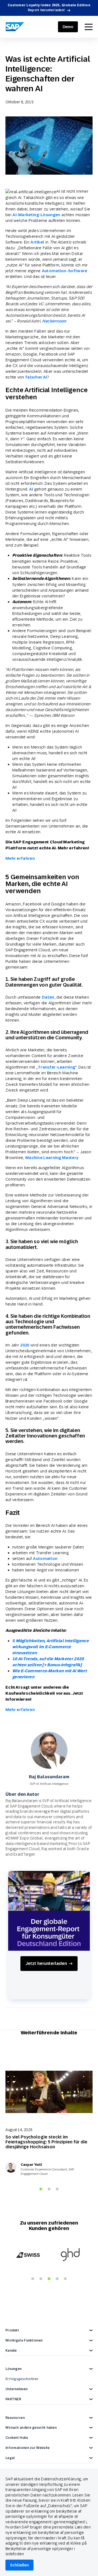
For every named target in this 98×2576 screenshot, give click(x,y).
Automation (45, 1558)
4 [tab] (57, 2279)
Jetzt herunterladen (46, 1963)
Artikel (37, 242)
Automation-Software (65, 271)
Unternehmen (16, 2389)
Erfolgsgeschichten (22, 2379)
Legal (10, 2458)
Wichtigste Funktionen (24, 2340)
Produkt (12, 2330)
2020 (25, 1345)
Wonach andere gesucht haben (31, 2428)
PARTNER (13, 2399)
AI (31, 489)
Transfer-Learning (56, 1067)
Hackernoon (54, 321)
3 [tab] (57, 2189)
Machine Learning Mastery (52, 1158)
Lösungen (13, 2369)
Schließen (19, 2565)
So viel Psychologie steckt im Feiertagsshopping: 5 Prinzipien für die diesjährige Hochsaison (46, 2142)
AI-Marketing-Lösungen (36, 215)
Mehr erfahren (20, 858)
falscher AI (36, 377)
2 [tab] (49, 2189)
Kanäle (11, 2351)
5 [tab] (65, 2279)
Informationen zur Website (28, 2448)
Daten (48, 997)
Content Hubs (17, 2438)
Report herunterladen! (46, 10)
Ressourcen (15, 2418)
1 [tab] (41, 2189)
